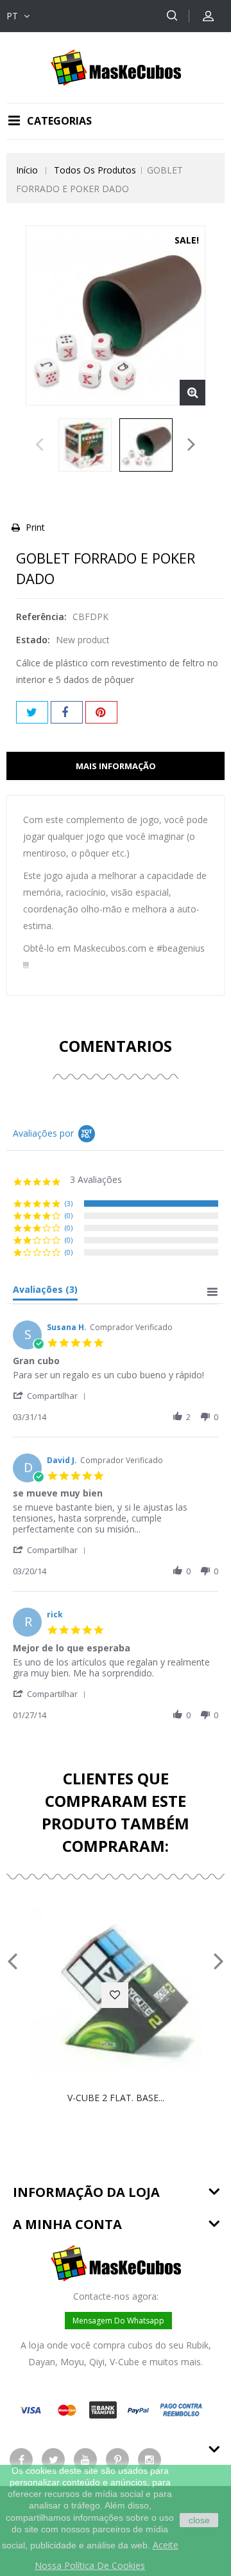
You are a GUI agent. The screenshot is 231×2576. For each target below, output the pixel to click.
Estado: (33, 640)
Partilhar (67, 712)
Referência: (41, 617)
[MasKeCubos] (116, 67)
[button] (52, 1395)
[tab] (45, 1292)
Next (192, 448)
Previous (39, 448)
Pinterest (101, 712)
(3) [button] (69, 1203)
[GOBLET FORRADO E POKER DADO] (85, 445)
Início (27, 170)
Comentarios (116, 1046)
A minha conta (67, 2224)
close (199, 2520)
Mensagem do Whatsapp (118, 2321)
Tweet (32, 712)
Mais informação (116, 766)
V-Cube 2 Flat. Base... (116, 2098)
